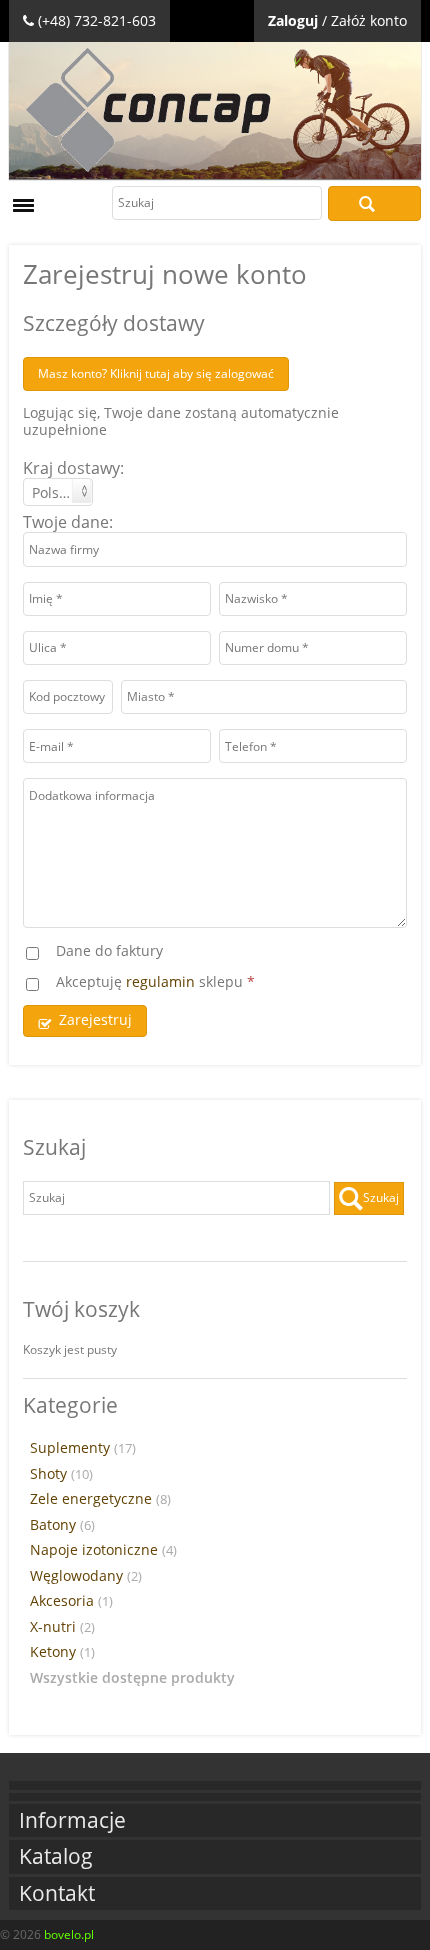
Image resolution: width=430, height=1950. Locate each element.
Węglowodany (86, 1576)
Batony (62, 1525)
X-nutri (62, 1627)
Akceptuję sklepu (155, 982)
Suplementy (83, 1448)
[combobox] (58, 492)
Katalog (56, 1856)
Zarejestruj (95, 1019)
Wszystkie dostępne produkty (132, 1678)
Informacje (72, 1820)
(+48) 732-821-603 (97, 20)
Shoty (61, 1474)
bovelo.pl (69, 1934)
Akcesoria (71, 1601)
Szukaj (374, 203)
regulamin (160, 981)
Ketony (62, 1652)
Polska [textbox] (53, 492)
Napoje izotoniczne (103, 1550)
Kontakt (57, 1893)
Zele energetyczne (100, 1499)
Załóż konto (369, 20)
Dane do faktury (109, 951)
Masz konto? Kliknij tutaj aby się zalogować (156, 373)
